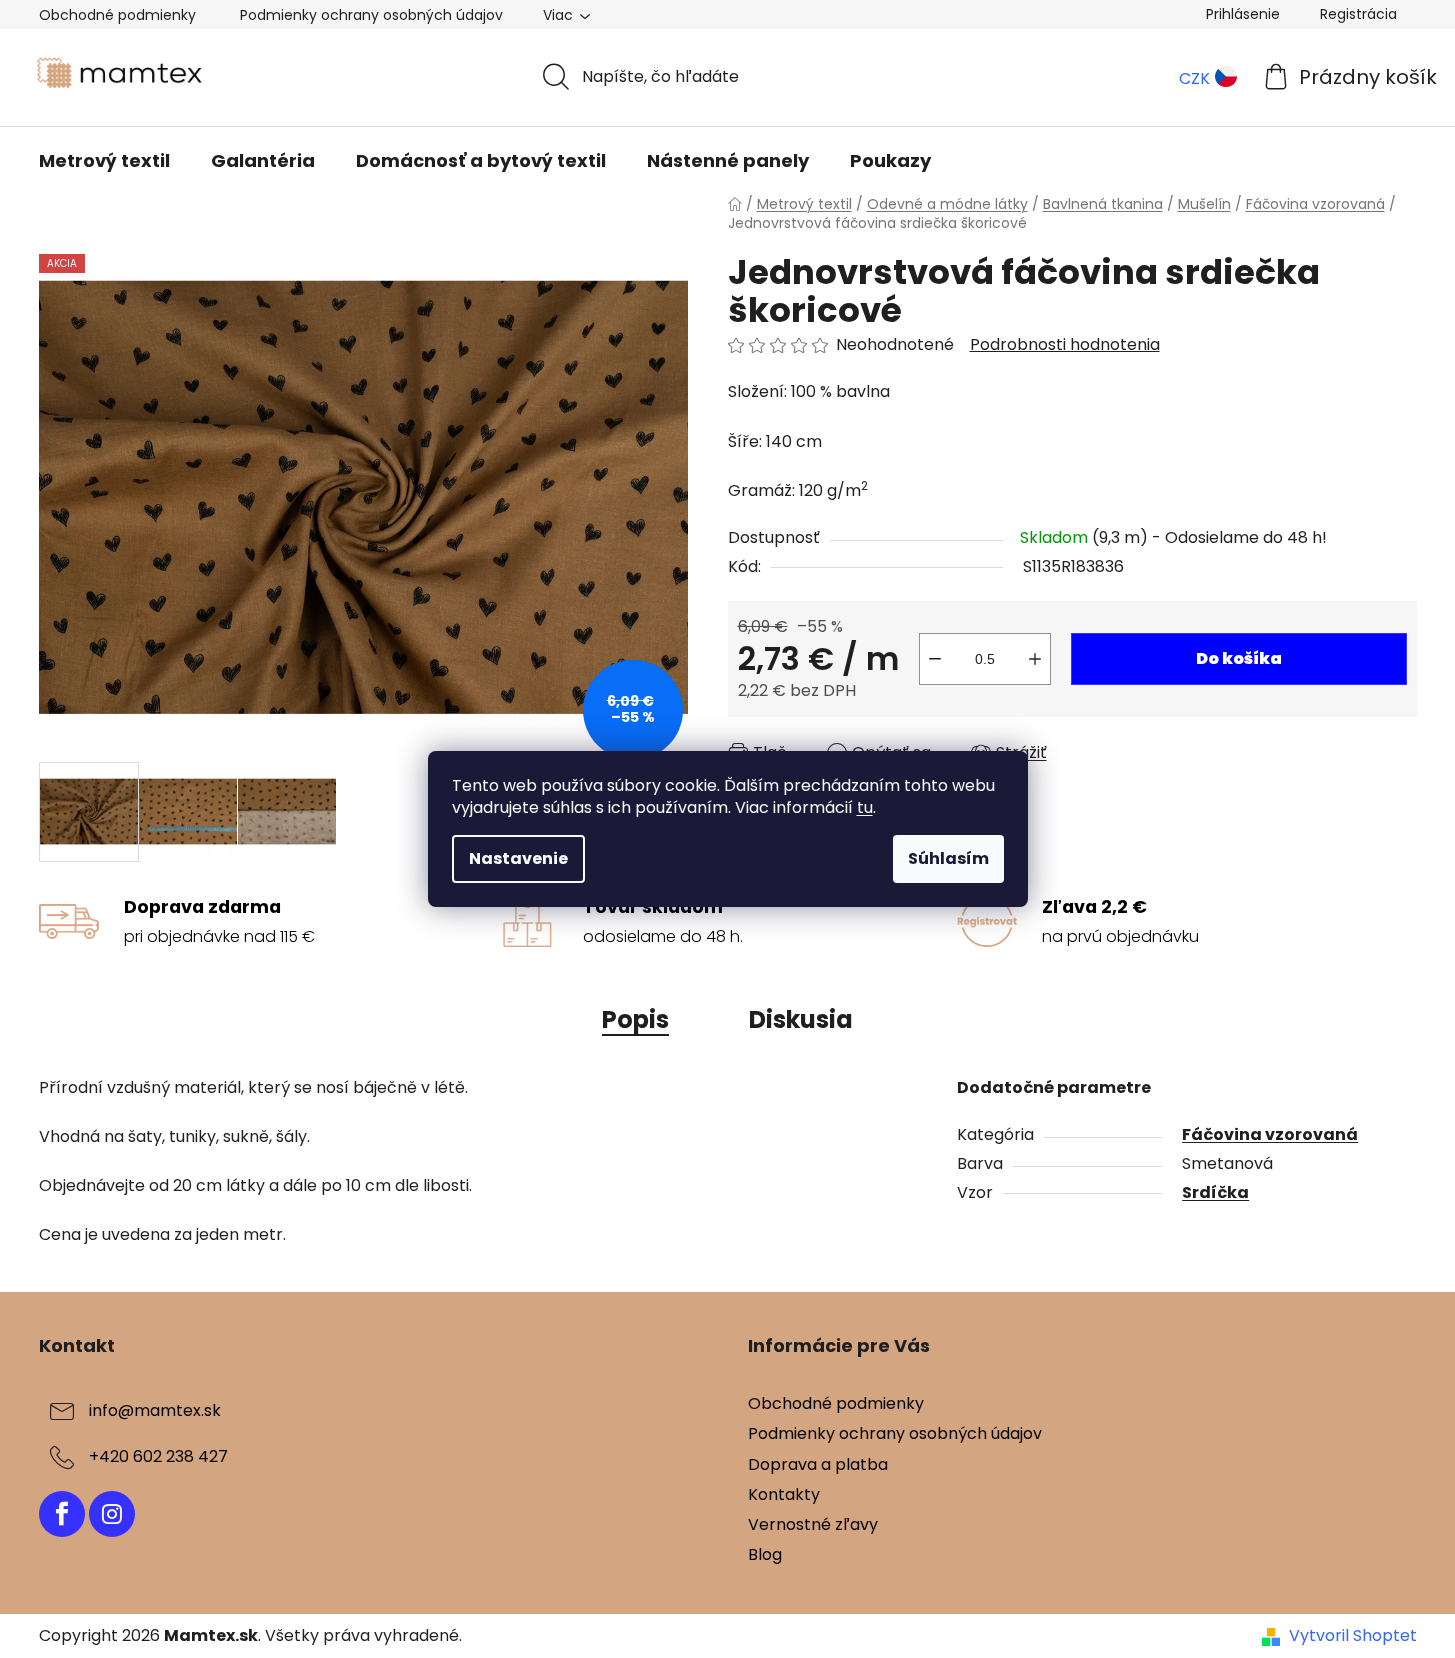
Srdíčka (1215, 1192)
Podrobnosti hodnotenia (1065, 345)
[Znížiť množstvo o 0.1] (935, 659)
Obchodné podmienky (117, 15)
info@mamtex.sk (155, 1411)
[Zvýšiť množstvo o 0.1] (1035, 659)
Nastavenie (518, 858)
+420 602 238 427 (158, 1457)
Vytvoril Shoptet (1353, 1636)
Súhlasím (948, 858)
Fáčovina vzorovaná (1270, 1134)
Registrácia (1358, 14)
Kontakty (784, 1494)
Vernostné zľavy (813, 1524)
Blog (765, 1554)
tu (865, 807)
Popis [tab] (635, 1019)
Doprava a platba (818, 1464)
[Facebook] (62, 1514)
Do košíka (1239, 658)
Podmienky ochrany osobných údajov (371, 15)
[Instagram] (112, 1514)
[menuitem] (104, 161)
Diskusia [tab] (801, 1019)
